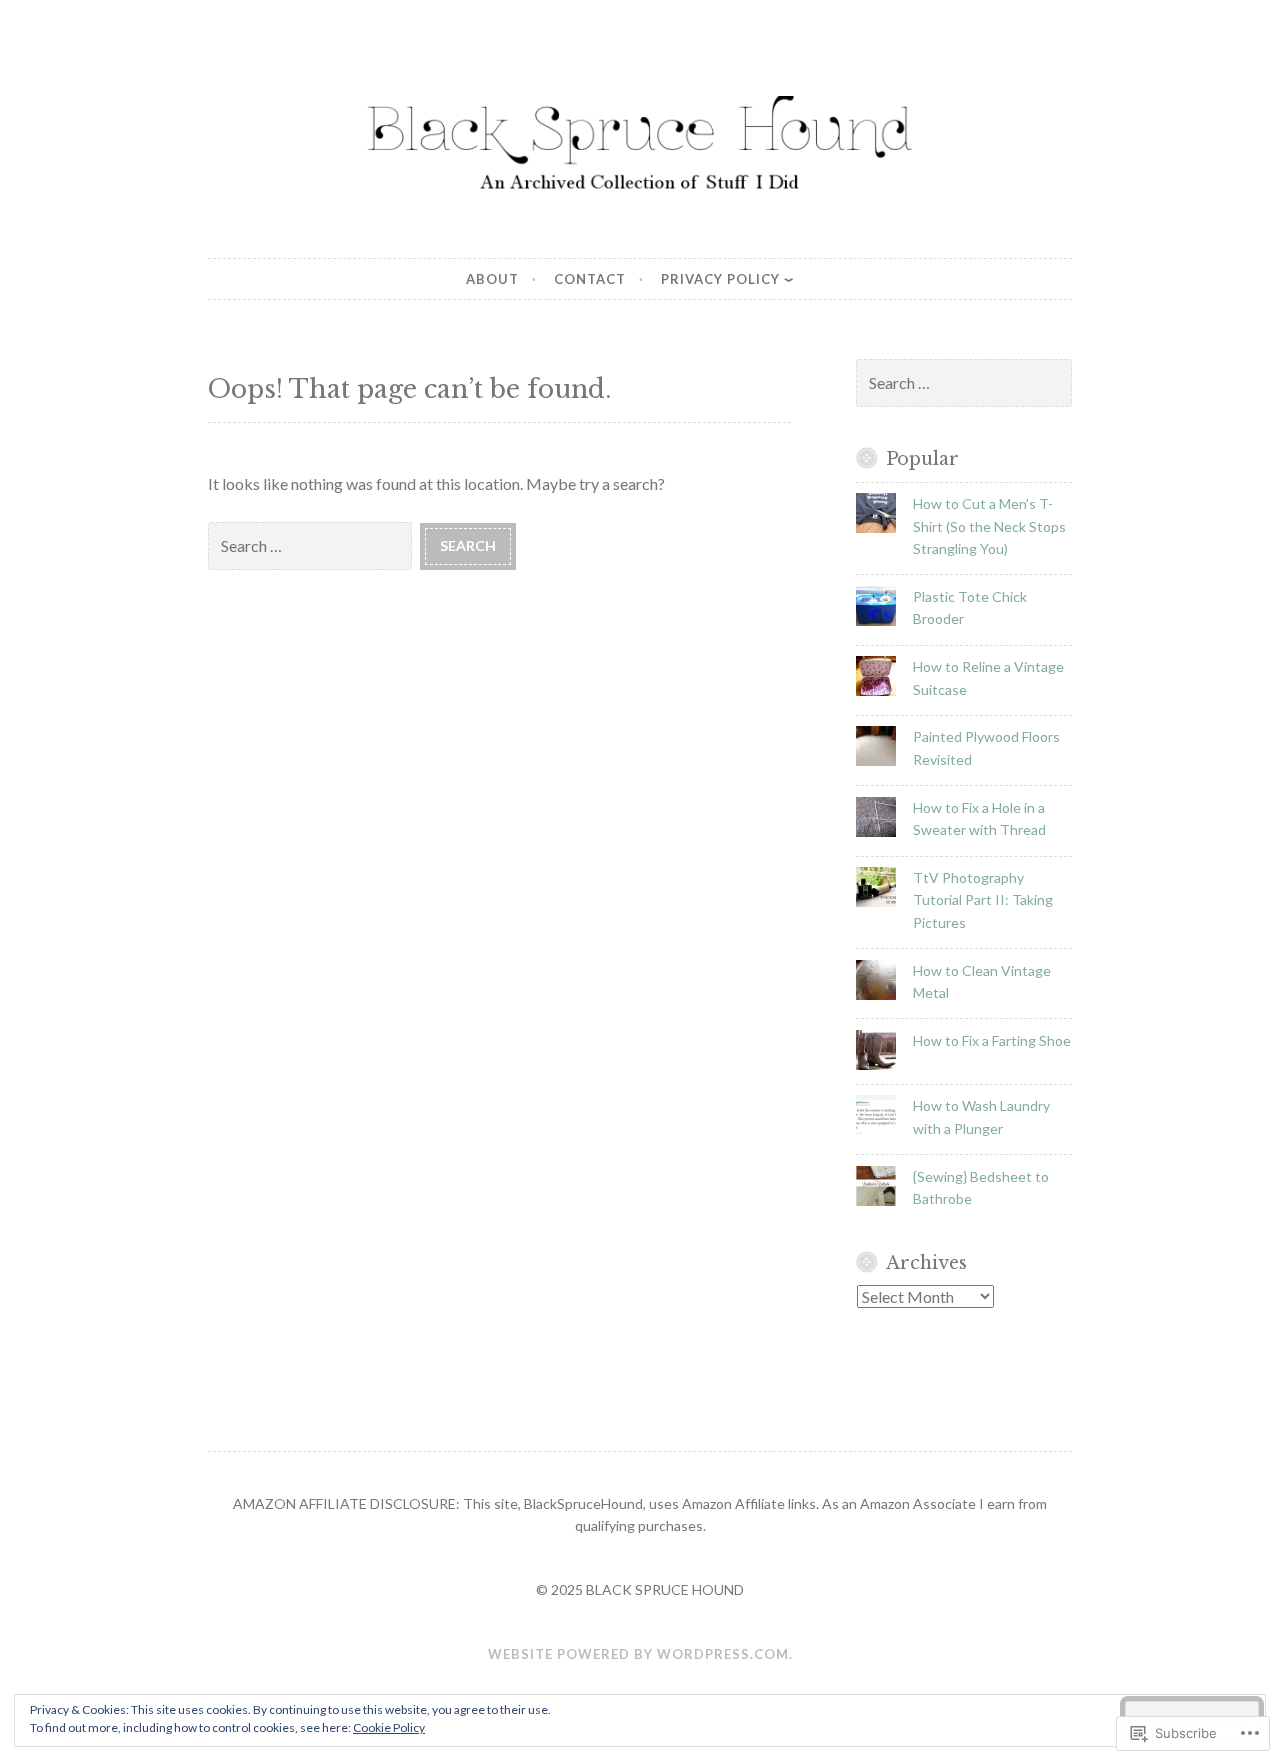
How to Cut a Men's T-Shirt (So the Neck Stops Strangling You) (989, 526)
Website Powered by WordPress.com (638, 1654)
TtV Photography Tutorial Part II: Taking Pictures (983, 900)
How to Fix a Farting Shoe (992, 1040)
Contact (590, 279)
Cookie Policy (389, 1727)
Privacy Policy (720, 279)
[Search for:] (314, 544)
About (492, 279)
